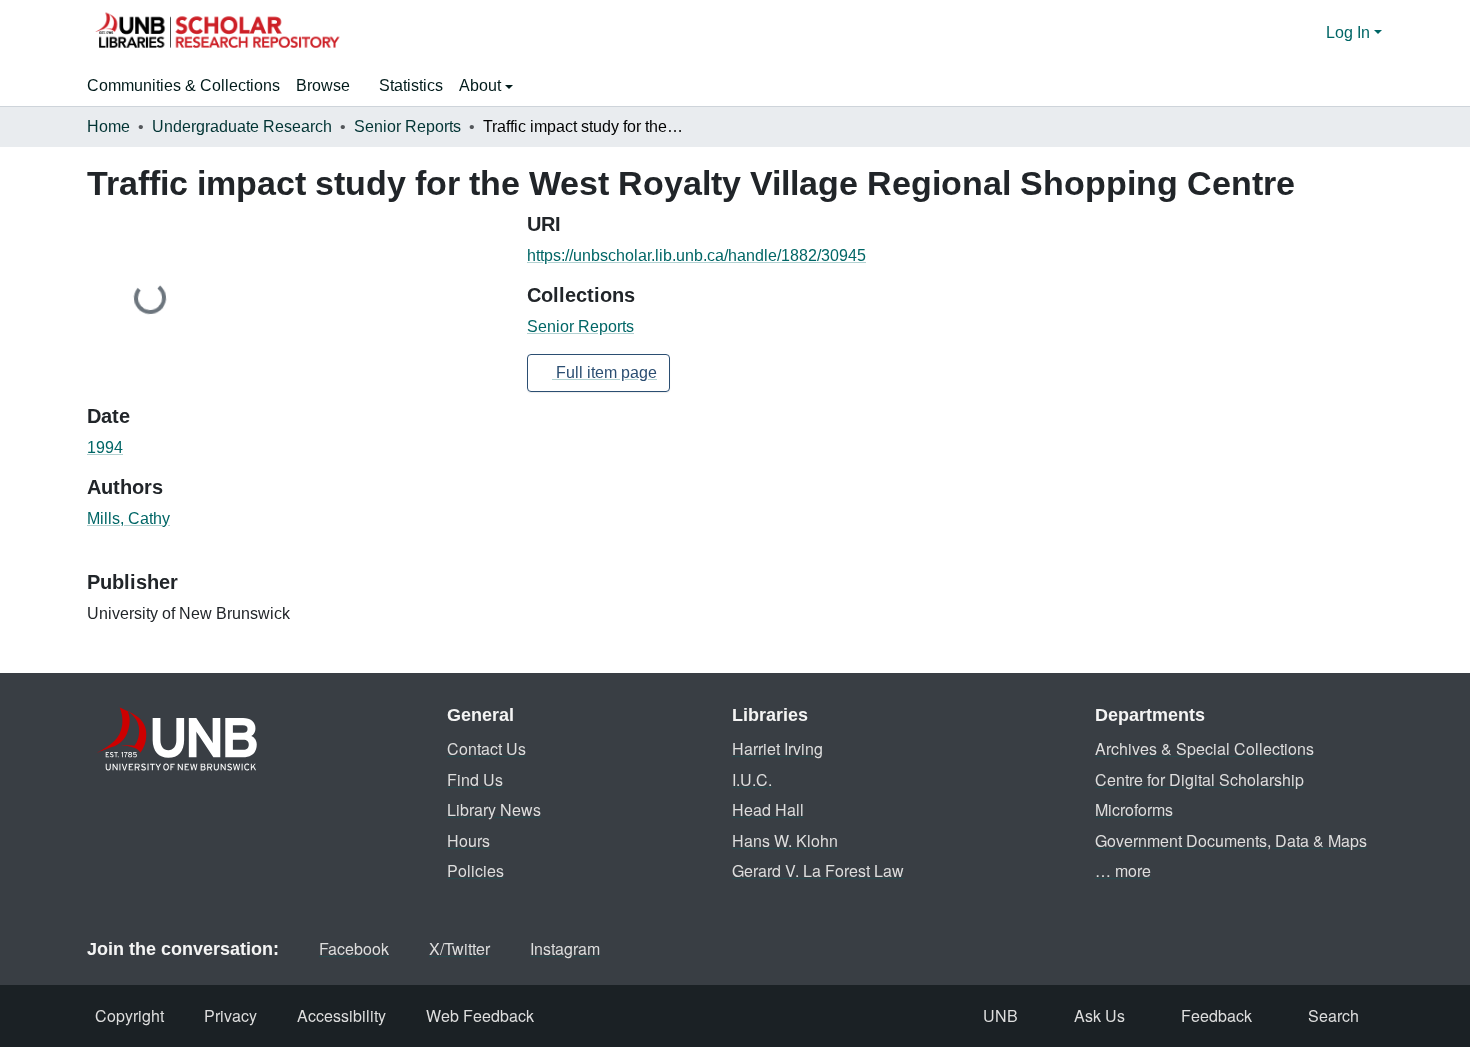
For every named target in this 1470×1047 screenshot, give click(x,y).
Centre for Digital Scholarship (1199, 779)
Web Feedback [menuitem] (480, 1015)
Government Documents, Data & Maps (1231, 840)
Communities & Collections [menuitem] (183, 85)
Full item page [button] (604, 372)
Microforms (1134, 809)
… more (1123, 870)
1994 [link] (105, 447)
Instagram (565, 948)
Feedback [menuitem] (1216, 1015)
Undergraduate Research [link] (242, 126)
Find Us (475, 779)
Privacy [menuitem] (230, 1015)
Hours (468, 840)
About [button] (482, 85)
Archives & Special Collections (1204, 748)
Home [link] (108, 126)
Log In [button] (1350, 32)
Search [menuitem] (1333, 1015)
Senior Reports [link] (407, 126)
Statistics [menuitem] (411, 85)
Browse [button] (323, 85)
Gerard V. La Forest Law (818, 870)
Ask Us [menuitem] (1099, 1015)
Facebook (354, 948)
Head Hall (768, 809)
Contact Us (486, 748)
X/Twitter (459, 948)
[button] (217, 33)
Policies (475, 870)
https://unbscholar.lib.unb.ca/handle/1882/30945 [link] (696, 255)
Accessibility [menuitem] (341, 1015)
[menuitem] (329, 86)
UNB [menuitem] (1000, 1015)
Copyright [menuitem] (129, 1015)
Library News (494, 809)
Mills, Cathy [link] (128, 518)
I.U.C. (752, 779)
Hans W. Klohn (785, 840)
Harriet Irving (777, 748)
